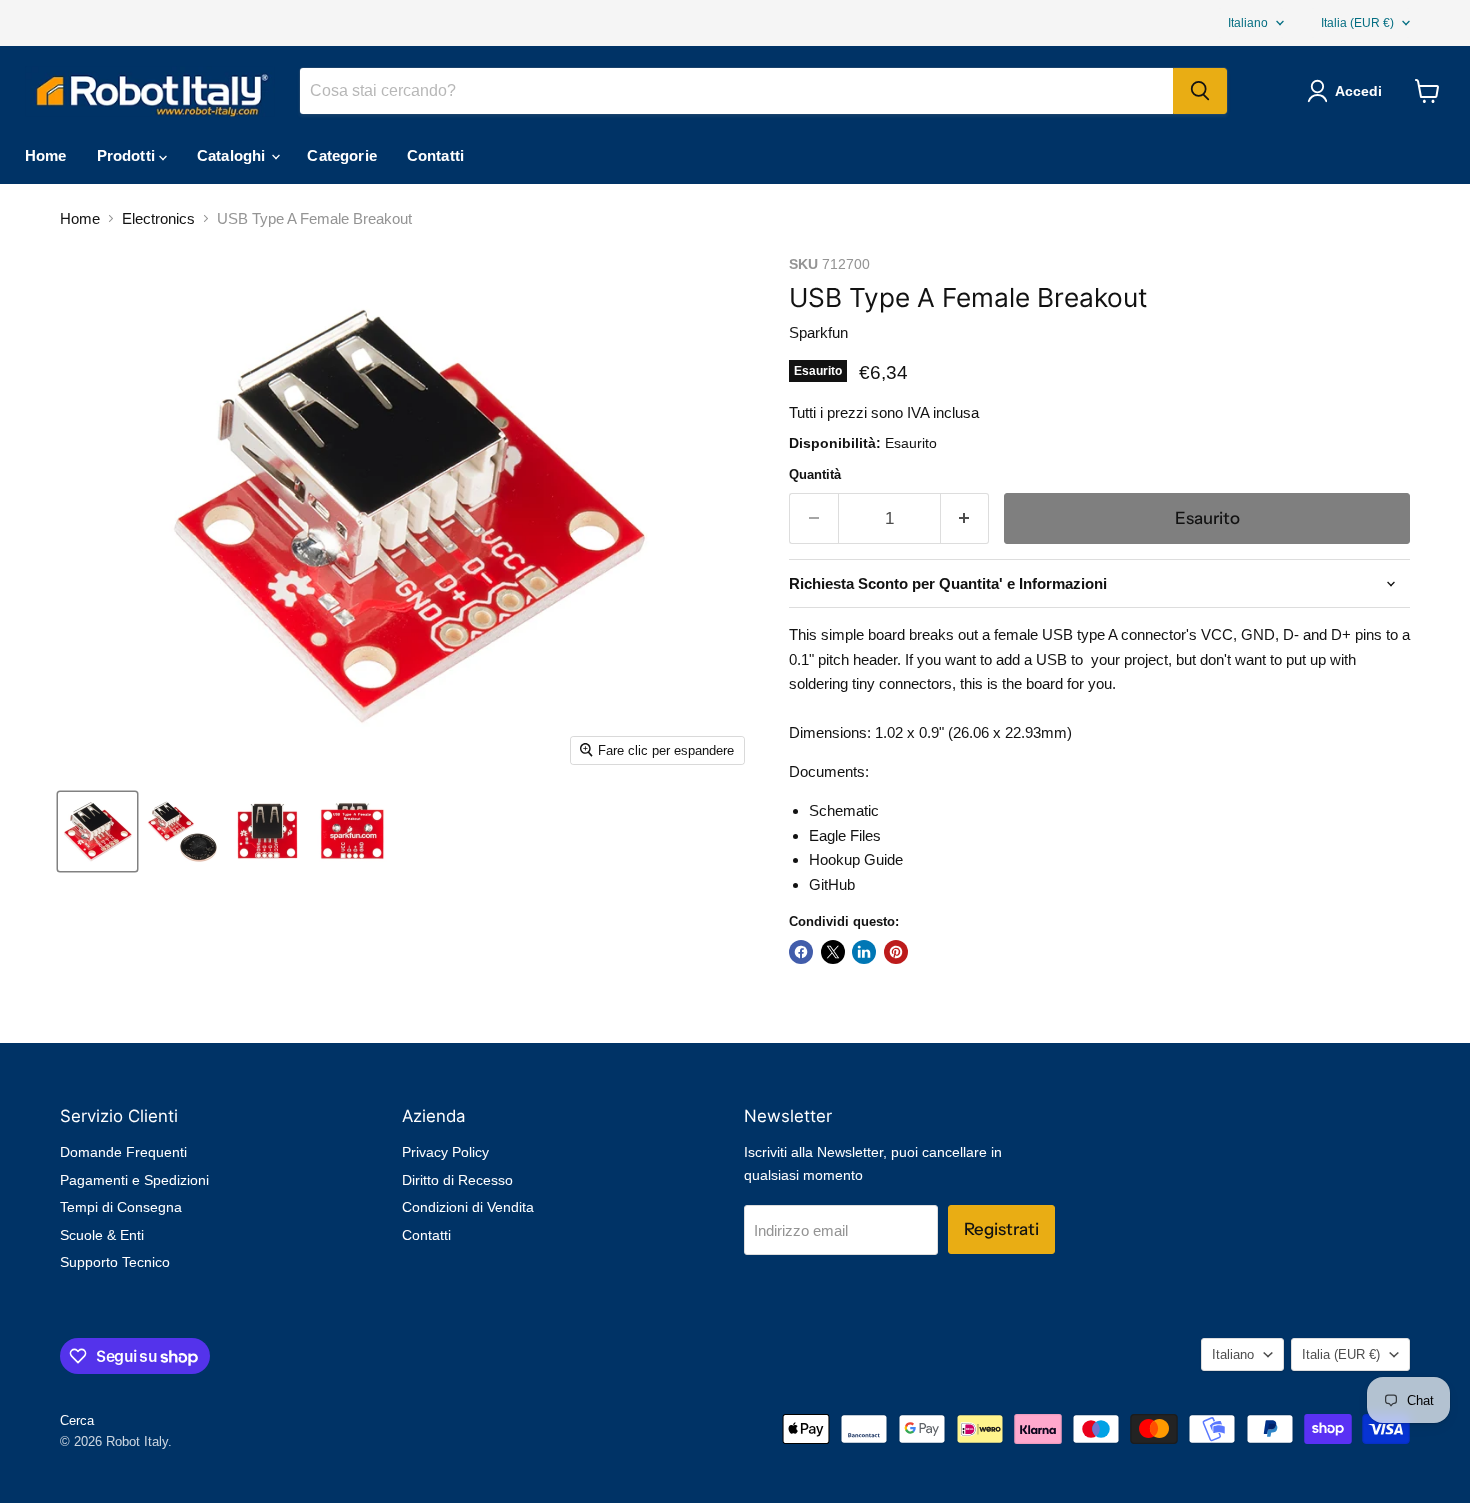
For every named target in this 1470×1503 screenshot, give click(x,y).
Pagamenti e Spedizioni (134, 1180)
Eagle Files (845, 835)
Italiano (1248, 23)
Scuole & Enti (102, 1235)
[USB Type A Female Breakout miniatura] (97, 831)
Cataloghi (233, 155)
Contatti (435, 155)
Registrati (1001, 1229)
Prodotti (128, 155)
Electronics (158, 218)
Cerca (77, 1420)
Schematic (844, 810)
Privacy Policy (445, 1152)
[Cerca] (1200, 91)
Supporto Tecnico (115, 1262)
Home (46, 155)
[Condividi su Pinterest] (896, 952)
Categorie (341, 155)
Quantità (815, 474)
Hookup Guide (856, 859)
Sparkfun (818, 332)
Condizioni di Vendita (468, 1207)
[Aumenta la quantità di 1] (965, 518)
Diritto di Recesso (457, 1180)
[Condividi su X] (833, 952)
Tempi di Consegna (121, 1207)
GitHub (832, 884)
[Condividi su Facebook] (801, 952)
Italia (1357, 23)
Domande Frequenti (123, 1152)
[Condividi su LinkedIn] (864, 952)
